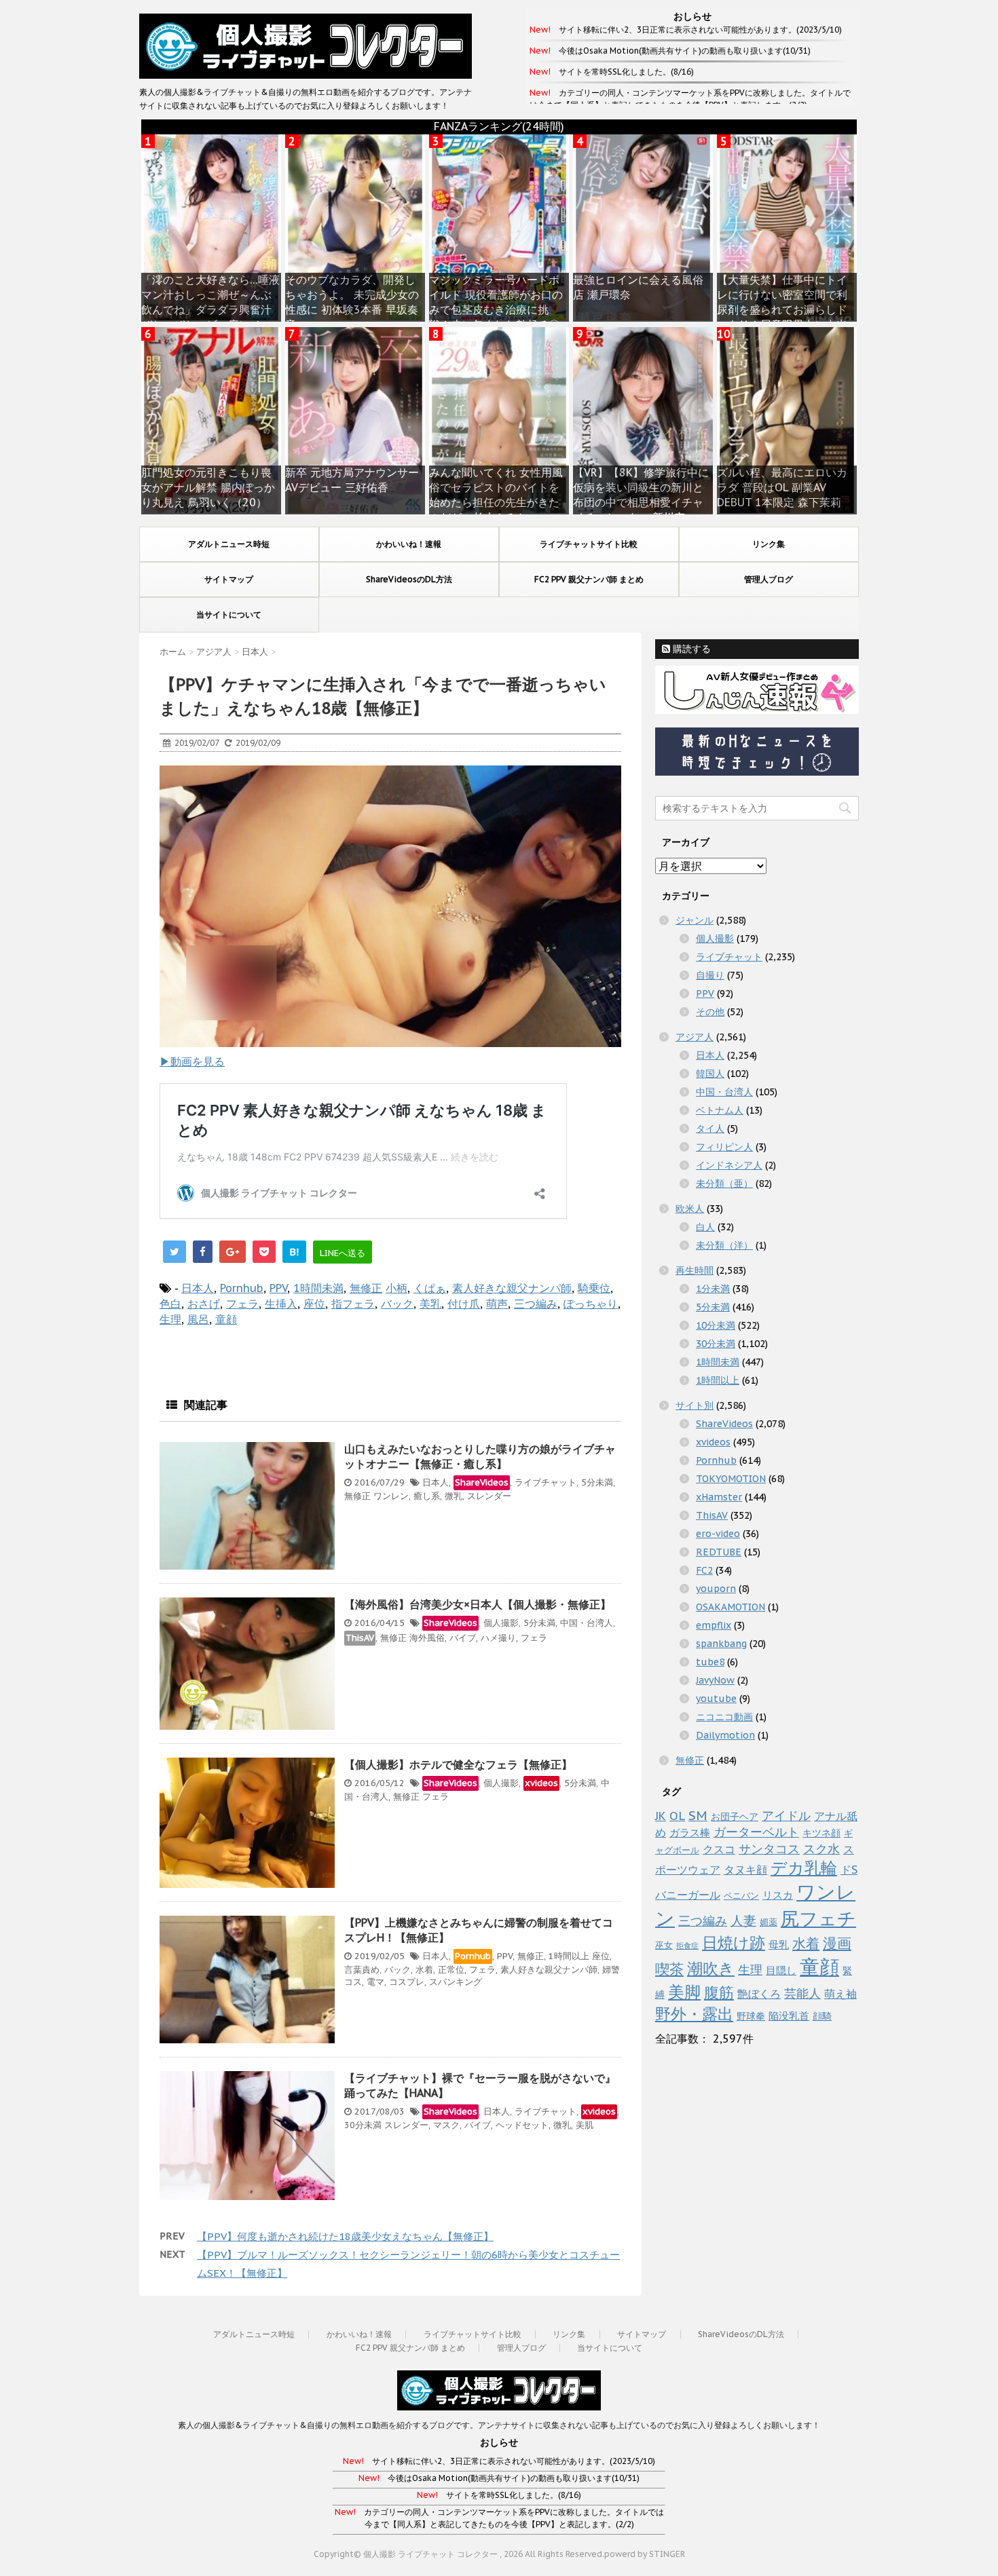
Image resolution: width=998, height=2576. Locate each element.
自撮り (710, 975)
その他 (710, 1012)
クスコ (719, 1849)
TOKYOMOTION (731, 1479)
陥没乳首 (789, 2016)
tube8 (710, 1662)
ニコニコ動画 (724, 1717)
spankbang (721, 1644)
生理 (170, 1319)
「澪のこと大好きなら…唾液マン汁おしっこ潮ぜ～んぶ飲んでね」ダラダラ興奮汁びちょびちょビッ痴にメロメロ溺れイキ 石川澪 (210, 309)
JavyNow (715, 1680)
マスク (446, 2125)
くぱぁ (430, 1288)
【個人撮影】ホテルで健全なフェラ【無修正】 (458, 1764)
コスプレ (407, 1982)
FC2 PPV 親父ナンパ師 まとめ (589, 579)
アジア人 (695, 1037)
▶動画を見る (192, 1061)
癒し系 (427, 1496)
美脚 (684, 1992)
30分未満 (363, 2125)
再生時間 (695, 1270)
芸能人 (802, 1993)
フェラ (242, 1304)
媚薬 (769, 1922)
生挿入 (281, 1304)
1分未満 (713, 1289)
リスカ (778, 1895)
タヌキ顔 (745, 1870)
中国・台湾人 (587, 1623)
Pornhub (242, 1288)
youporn (716, 1589)
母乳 (779, 1945)
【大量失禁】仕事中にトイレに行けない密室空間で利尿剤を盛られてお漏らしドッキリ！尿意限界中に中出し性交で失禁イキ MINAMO (784, 309)
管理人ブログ (769, 579)
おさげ (204, 1304)
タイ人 (710, 1129)
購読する (690, 649)
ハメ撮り (498, 1638)
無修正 (366, 1288)
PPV (278, 1288)
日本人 (198, 1288)
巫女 (664, 1945)
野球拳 (751, 2016)
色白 (170, 1304)
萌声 (497, 1304)
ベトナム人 (720, 1110)
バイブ (463, 1638)
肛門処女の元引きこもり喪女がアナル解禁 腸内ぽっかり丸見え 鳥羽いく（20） (208, 487)
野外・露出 (694, 2013)
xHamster (719, 1497)
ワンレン (391, 1496)
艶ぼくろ (759, 1994)
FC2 (704, 1570)
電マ (375, 1982)
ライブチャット (546, 1482)
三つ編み (536, 1304)
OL (677, 1816)
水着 (424, 1970)
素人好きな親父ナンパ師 (512, 1288)
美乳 (430, 1304)
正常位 (451, 1970)
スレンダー (489, 1496)
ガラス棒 (690, 1833)
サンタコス (769, 1849)
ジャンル (695, 920)
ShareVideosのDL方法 (409, 579)
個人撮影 (501, 1623)
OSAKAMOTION (731, 1607)
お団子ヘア (735, 1817)
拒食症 (687, 1946)
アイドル (786, 1815)
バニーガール (688, 1895)
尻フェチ (818, 1918)
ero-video (718, 1534)
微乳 (454, 1496)
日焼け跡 (734, 1942)
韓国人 (710, 1074)
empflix (714, 1625)
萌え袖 (840, 1994)
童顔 (226, 1319)
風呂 (198, 1319)
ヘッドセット (522, 2125)
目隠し (781, 1970)
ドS (849, 1870)
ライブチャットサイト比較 (589, 544)
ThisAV (360, 1638)
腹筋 (719, 1992)
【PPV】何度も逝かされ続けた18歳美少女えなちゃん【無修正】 (345, 2236)
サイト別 (695, 1405)
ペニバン (741, 1896)
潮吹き (711, 1968)
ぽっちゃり (591, 1304)
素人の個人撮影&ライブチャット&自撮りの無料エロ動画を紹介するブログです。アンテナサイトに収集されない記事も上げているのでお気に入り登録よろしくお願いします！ (499, 2425)
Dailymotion (725, 1735)
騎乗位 (594, 1288)
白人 (705, 1227)
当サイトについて (229, 614)
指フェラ (353, 1304)
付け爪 (464, 1304)
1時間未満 (318, 1288)
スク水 (821, 1849)
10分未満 (716, 1325)
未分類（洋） (724, 1245)
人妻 (743, 1920)
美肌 (585, 2125)
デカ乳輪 (804, 1868)
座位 (314, 1304)
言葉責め (362, 1970)
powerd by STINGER (645, 2554)
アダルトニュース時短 (229, 544)
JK (661, 1816)
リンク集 (769, 544)
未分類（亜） (724, 1183)
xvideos (541, 1783)
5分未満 (597, 1482)
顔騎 (822, 2016)
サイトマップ (229, 579)
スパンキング (456, 1982)
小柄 (396, 1288)
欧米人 (690, 1209)
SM (698, 1815)
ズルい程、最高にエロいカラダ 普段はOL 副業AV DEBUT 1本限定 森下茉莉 (782, 487)
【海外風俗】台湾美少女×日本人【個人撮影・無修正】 (478, 1604)
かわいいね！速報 (409, 544)
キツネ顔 (821, 1833)
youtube (716, 1699)
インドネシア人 (729, 1165)
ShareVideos (482, 1482)
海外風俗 (427, 1638)
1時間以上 (569, 1956)
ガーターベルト (756, 1832)
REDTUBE (719, 1552)
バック (397, 1304)
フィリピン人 (724, 1147)
